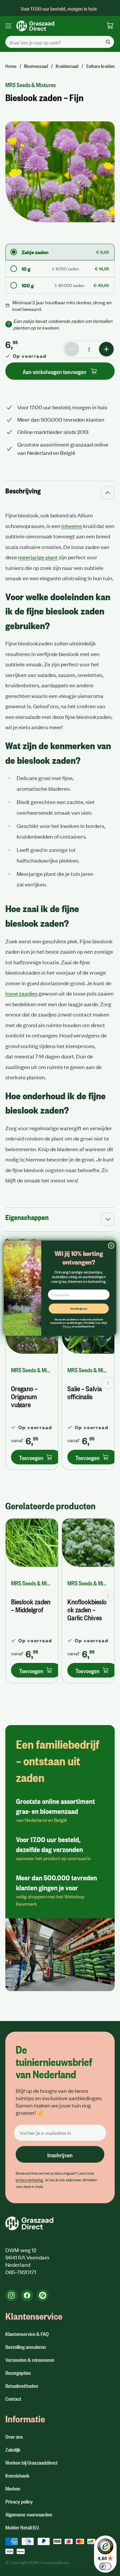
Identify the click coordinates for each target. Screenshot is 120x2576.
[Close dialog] (111, 1245)
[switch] (105, 2566)
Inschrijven (79, 1308)
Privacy (67, 1326)
